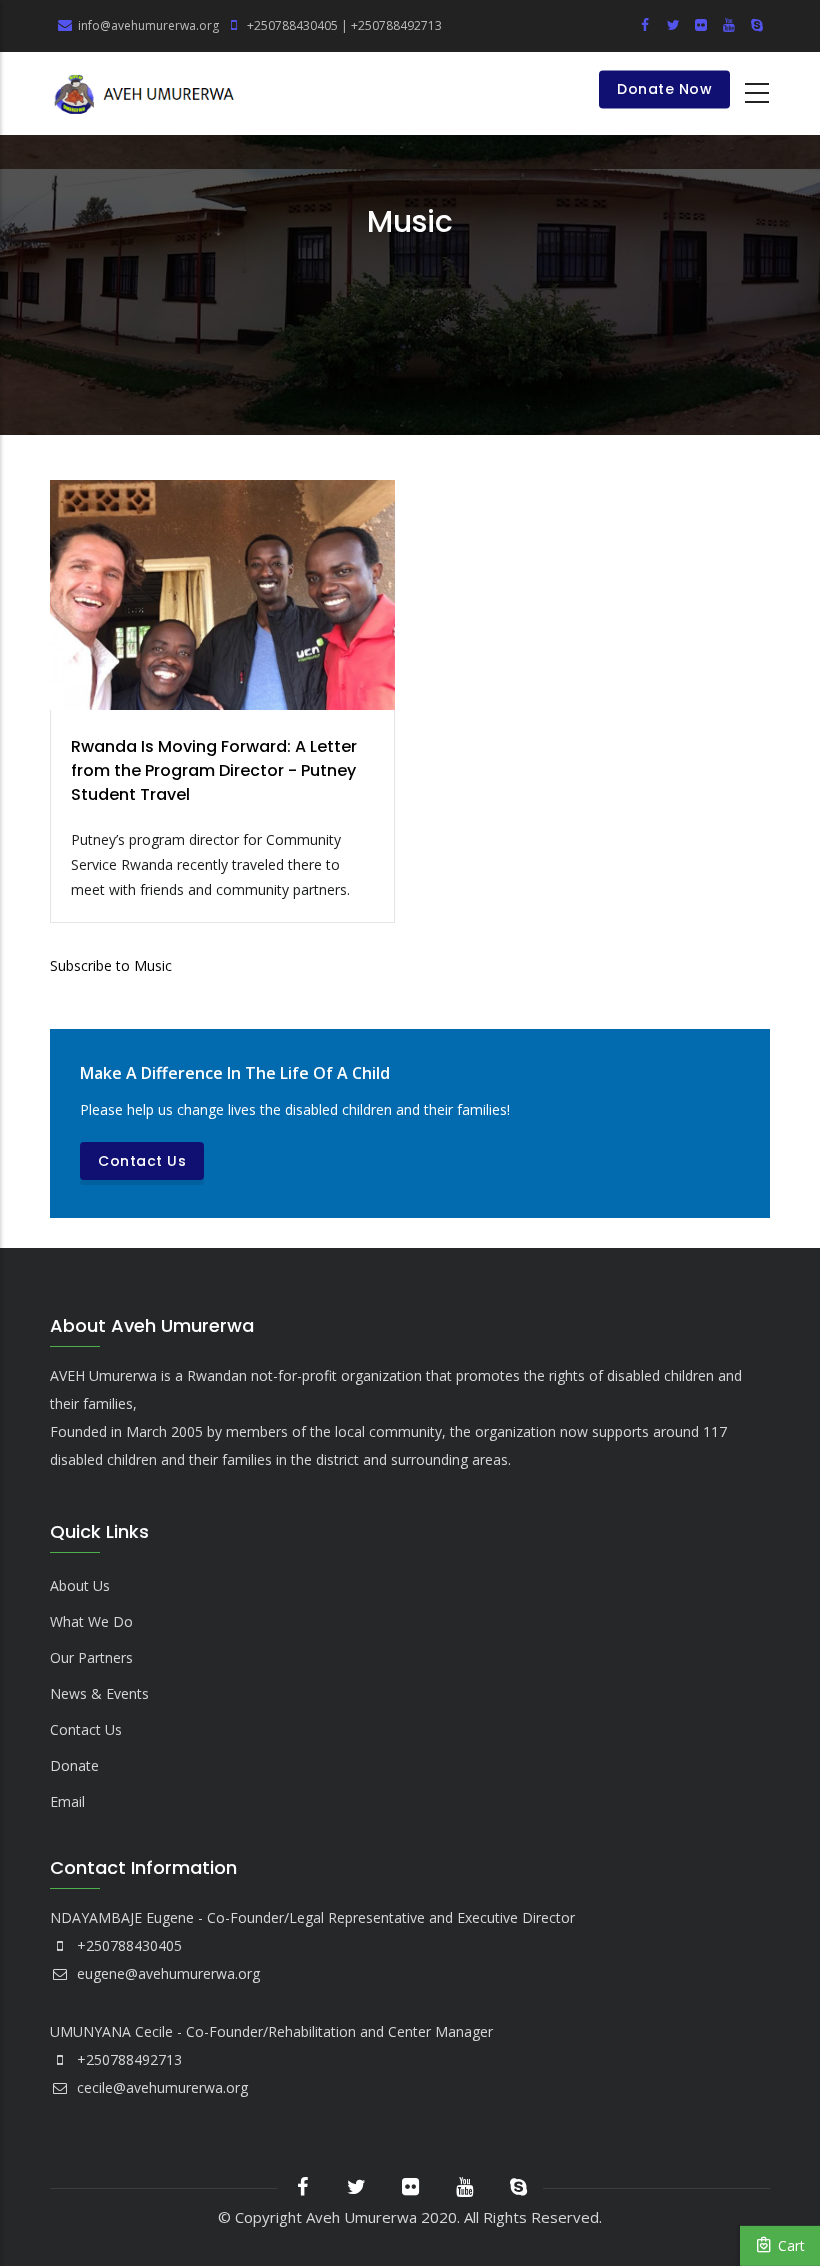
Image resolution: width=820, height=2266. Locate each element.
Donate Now (664, 90)
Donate (74, 1765)
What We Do (91, 1621)
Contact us (142, 1161)
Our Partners (91, 1657)
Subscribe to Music (111, 965)
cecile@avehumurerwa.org (160, 2087)
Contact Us (86, 1729)
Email (67, 1801)
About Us (80, 1585)
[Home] (145, 93)
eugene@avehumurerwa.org (166, 1973)
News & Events (99, 1693)
